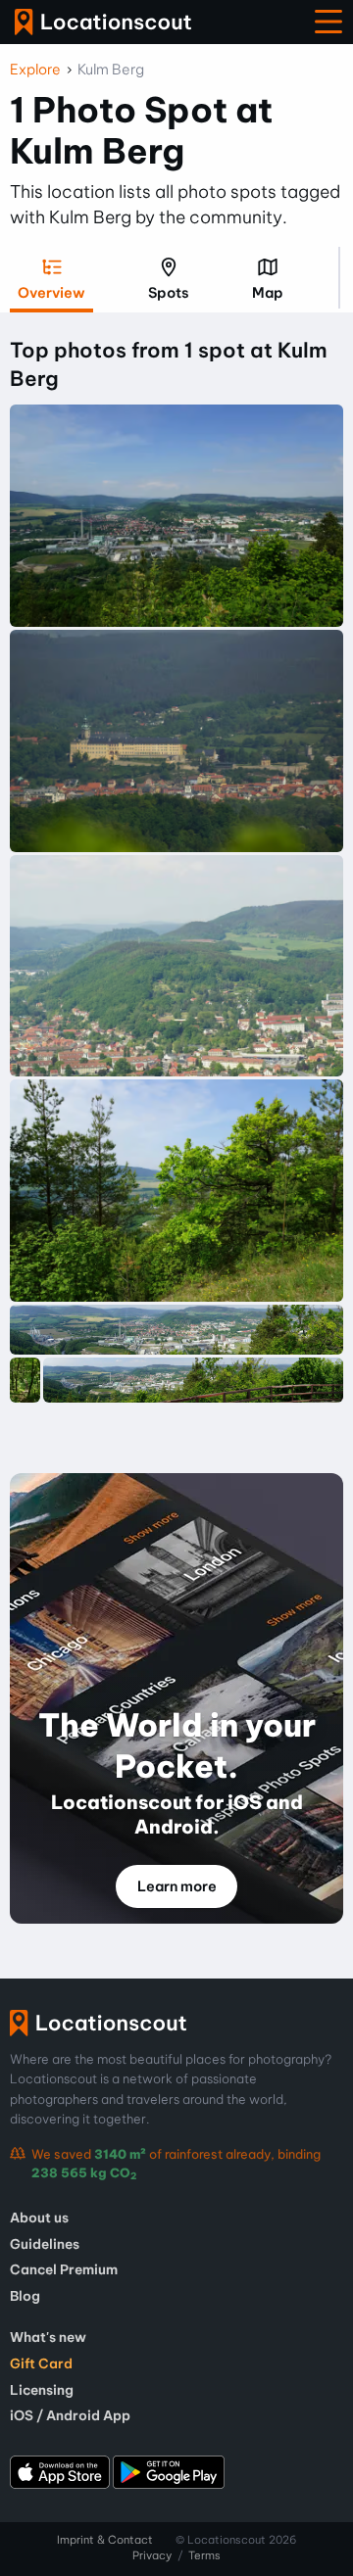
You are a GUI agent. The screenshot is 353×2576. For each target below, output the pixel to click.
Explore (35, 70)
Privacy (152, 2555)
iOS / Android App (70, 2415)
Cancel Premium (64, 2269)
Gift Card (41, 2363)
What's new (48, 2337)
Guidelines (45, 2244)
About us (39, 2218)
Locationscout (103, 22)
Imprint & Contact (105, 2540)
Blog (25, 2296)
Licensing (42, 2390)
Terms (204, 2555)
